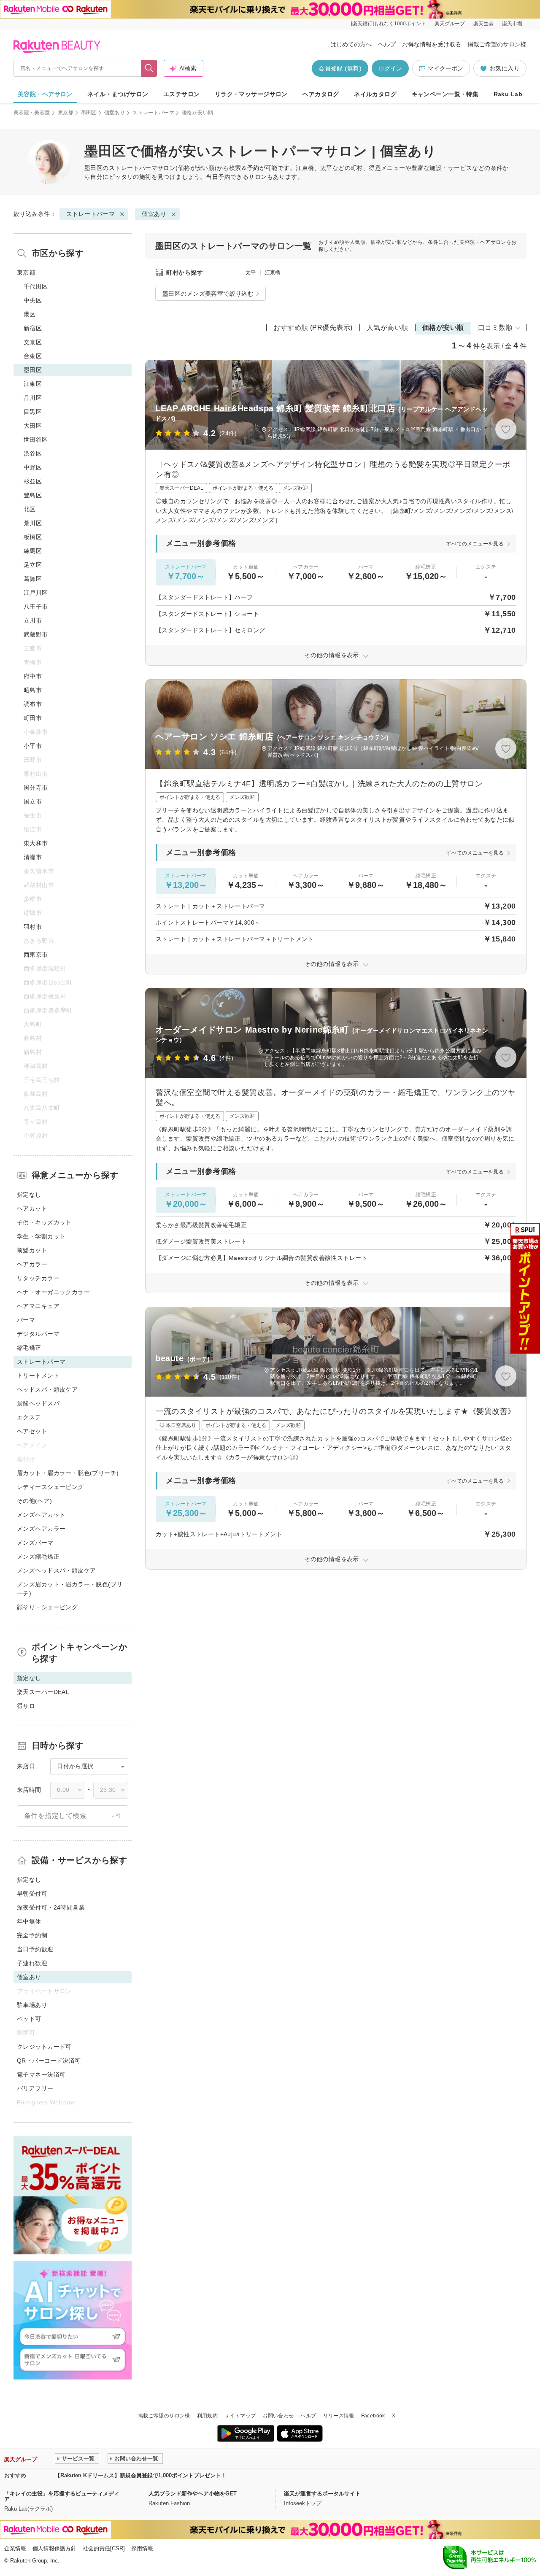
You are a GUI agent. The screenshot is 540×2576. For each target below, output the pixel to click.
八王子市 (36, 607)
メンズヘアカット (41, 1515)
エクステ (29, 1417)
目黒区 (33, 412)
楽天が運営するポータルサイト (322, 2494)
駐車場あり (32, 2005)
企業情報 (15, 2548)
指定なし (29, 1195)
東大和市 (36, 843)
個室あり (115, 113)
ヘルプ (387, 44)
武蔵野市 (36, 634)
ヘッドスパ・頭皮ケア (47, 1389)
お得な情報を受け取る (432, 44)
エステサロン (182, 94)
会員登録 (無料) (340, 68)
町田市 (33, 718)
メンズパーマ (35, 1543)
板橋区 (33, 537)
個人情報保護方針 (54, 2548)
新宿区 (33, 328)
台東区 (33, 356)
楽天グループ (450, 24)
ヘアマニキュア (38, 1306)
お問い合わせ (278, 2416)
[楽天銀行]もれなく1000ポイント (389, 24)
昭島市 (33, 690)
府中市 (33, 676)
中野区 (33, 467)
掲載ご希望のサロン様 (497, 44)
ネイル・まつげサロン (118, 94)
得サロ (26, 1706)
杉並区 (33, 481)
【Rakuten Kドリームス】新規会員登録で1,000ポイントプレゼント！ (141, 2475)
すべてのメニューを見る (475, 544)
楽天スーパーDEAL (43, 1692)
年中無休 (29, 1921)
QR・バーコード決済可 (49, 2061)
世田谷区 (36, 440)
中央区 (33, 300)
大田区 (33, 426)
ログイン (390, 68)
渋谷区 (33, 453)
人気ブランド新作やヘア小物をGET (193, 2494)
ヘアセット (32, 1431)
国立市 (33, 801)
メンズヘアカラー (41, 1529)
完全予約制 (32, 1935)
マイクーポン (445, 68)
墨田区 (89, 113)
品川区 (33, 398)
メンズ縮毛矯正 (38, 1556)
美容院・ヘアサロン (45, 94)
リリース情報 (339, 2416)
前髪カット (32, 1250)
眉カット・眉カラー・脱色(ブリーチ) (68, 1473)
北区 (30, 509)
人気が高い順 (387, 328)
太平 (251, 272)
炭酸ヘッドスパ (38, 1403)
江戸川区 (36, 593)
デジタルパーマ (38, 1334)
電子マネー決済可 (41, 2074)
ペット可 (29, 2019)
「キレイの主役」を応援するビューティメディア (62, 2496)
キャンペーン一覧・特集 (445, 94)
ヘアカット (32, 1208)
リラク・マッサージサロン (251, 94)
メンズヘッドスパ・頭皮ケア (56, 1570)
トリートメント (38, 1376)
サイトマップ (240, 2416)
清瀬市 (33, 857)
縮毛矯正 (29, 1348)
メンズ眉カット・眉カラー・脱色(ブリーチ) (70, 1589)
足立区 (33, 565)
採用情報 (142, 2548)
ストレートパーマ (153, 113)
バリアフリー (35, 2088)
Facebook (373, 2416)
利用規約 (207, 2416)
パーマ (26, 1320)
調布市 (33, 704)
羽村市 (33, 927)
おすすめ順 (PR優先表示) (313, 328)
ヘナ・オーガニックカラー (53, 1292)
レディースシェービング (50, 1487)
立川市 (33, 620)
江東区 (33, 384)
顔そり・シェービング (47, 1607)
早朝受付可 (32, 1894)
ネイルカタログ (375, 94)
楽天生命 (483, 24)
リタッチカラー (38, 1278)
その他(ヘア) (34, 1501)
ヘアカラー (32, 1264)
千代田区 (36, 286)
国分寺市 (36, 788)
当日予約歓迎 (35, 1949)
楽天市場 (512, 24)
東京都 (66, 113)
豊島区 (33, 495)
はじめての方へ (351, 44)
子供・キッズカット (44, 1222)
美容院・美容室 (32, 113)
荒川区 (33, 523)
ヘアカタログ (321, 94)
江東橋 (273, 272)
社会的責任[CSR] (104, 2548)
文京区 (33, 342)
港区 (30, 314)
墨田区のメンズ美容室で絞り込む (208, 294)
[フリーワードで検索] (149, 68)
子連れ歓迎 (32, 1963)
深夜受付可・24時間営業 (51, 1907)
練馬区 (33, 551)
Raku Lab (508, 94)
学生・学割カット (41, 1236)
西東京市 (36, 955)
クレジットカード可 (44, 2047)
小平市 (33, 746)
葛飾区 (33, 579)
